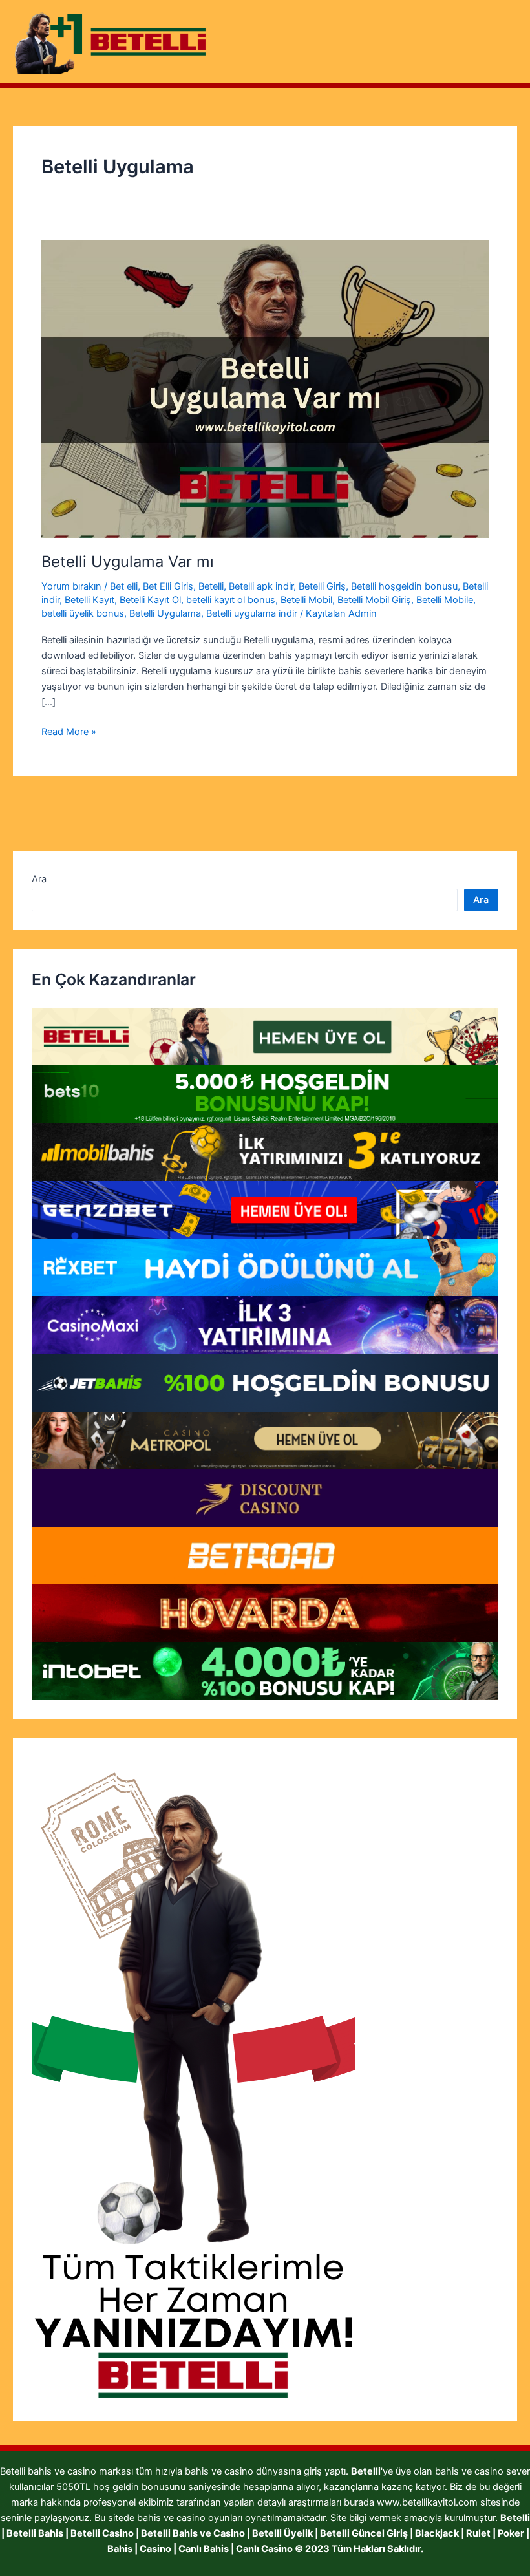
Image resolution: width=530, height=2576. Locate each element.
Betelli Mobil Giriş (374, 600)
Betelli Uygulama (165, 613)
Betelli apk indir (261, 586)
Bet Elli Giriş (168, 586)
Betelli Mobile (445, 600)
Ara (39, 879)
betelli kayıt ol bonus (231, 600)
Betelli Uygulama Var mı (128, 561)
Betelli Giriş (322, 586)
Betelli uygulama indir (252, 613)
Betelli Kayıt (90, 600)
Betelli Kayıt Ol (150, 600)
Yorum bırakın (71, 586)
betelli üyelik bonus (83, 613)
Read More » (69, 732)
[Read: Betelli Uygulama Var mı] (265, 388)
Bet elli (124, 586)
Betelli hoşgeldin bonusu (404, 586)
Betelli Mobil (306, 600)
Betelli (211, 586)
